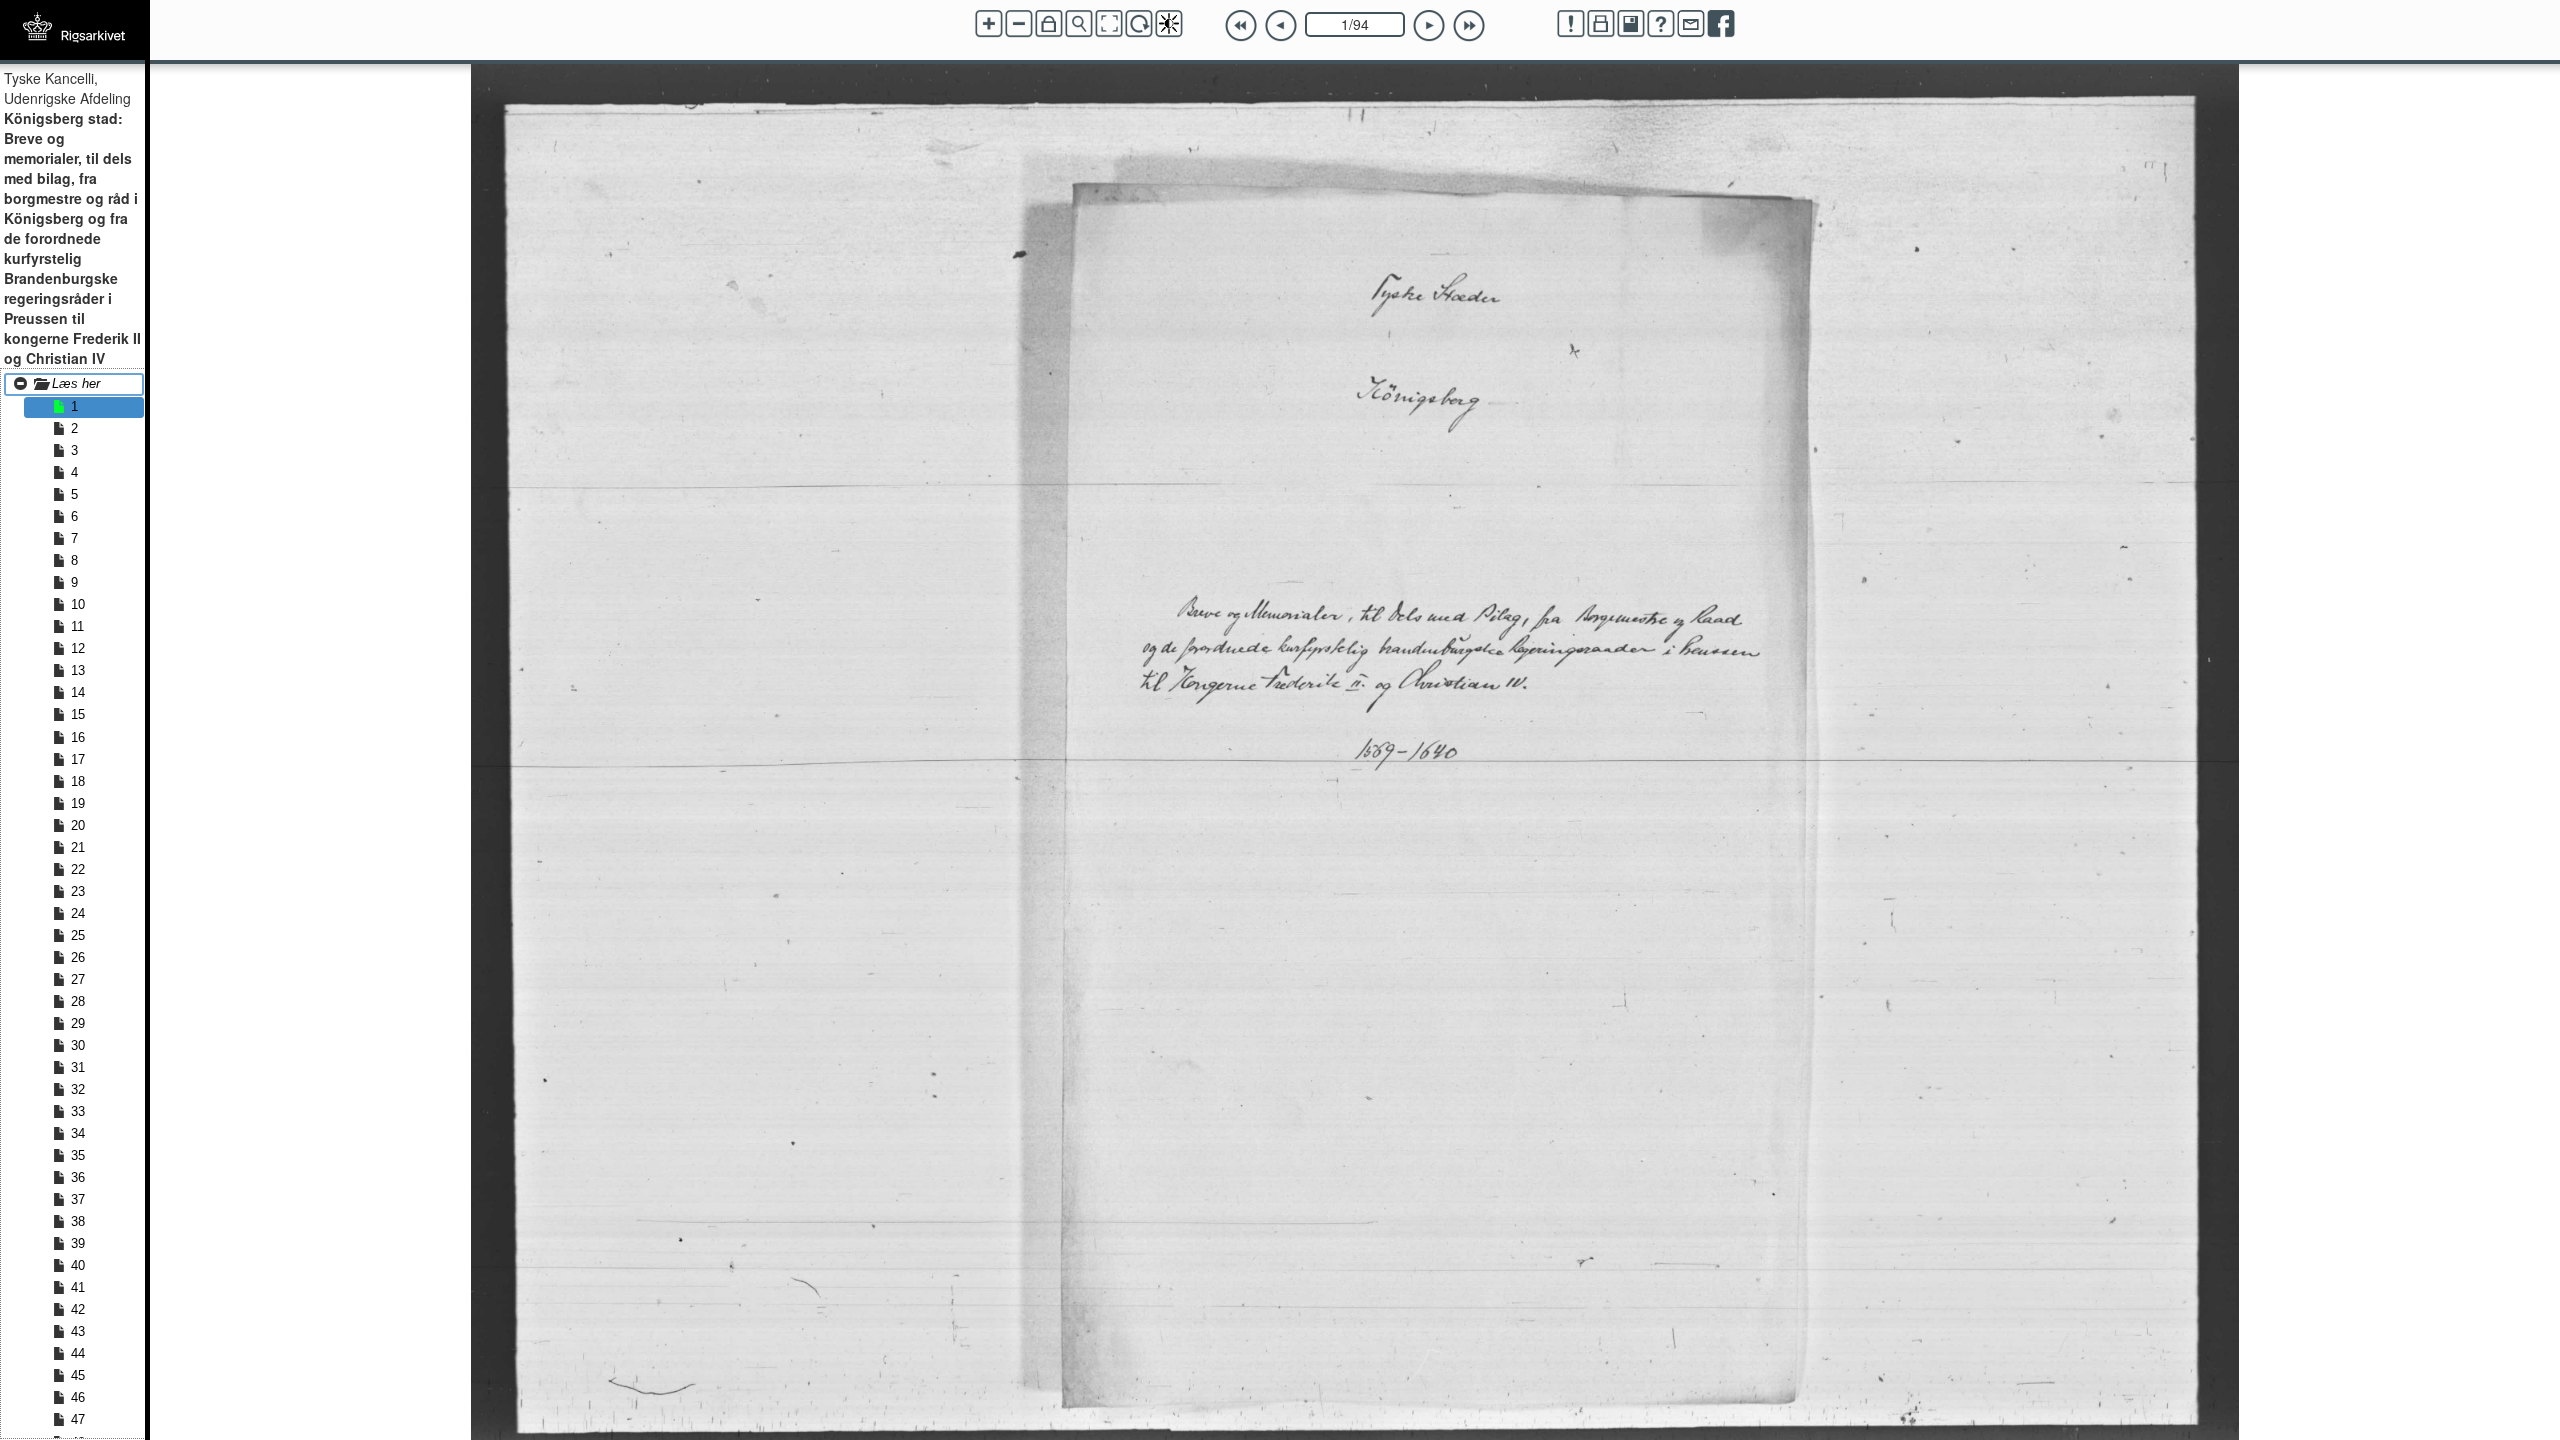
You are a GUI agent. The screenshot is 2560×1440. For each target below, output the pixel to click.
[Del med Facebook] (1721, 24)
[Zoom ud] (1019, 24)
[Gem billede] (1631, 24)
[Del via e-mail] (1691, 24)
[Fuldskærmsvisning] (1109, 24)
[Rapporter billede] (1571, 24)
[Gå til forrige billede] (1281, 26)
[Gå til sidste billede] (1469, 26)
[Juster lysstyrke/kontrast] (1169, 24)
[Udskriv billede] (1601, 24)
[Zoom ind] (989, 24)
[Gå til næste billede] (1429, 26)
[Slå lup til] (1079, 24)
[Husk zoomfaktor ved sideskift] (1049, 24)
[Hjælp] (1661, 24)
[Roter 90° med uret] (1139, 24)
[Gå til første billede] (1241, 26)
